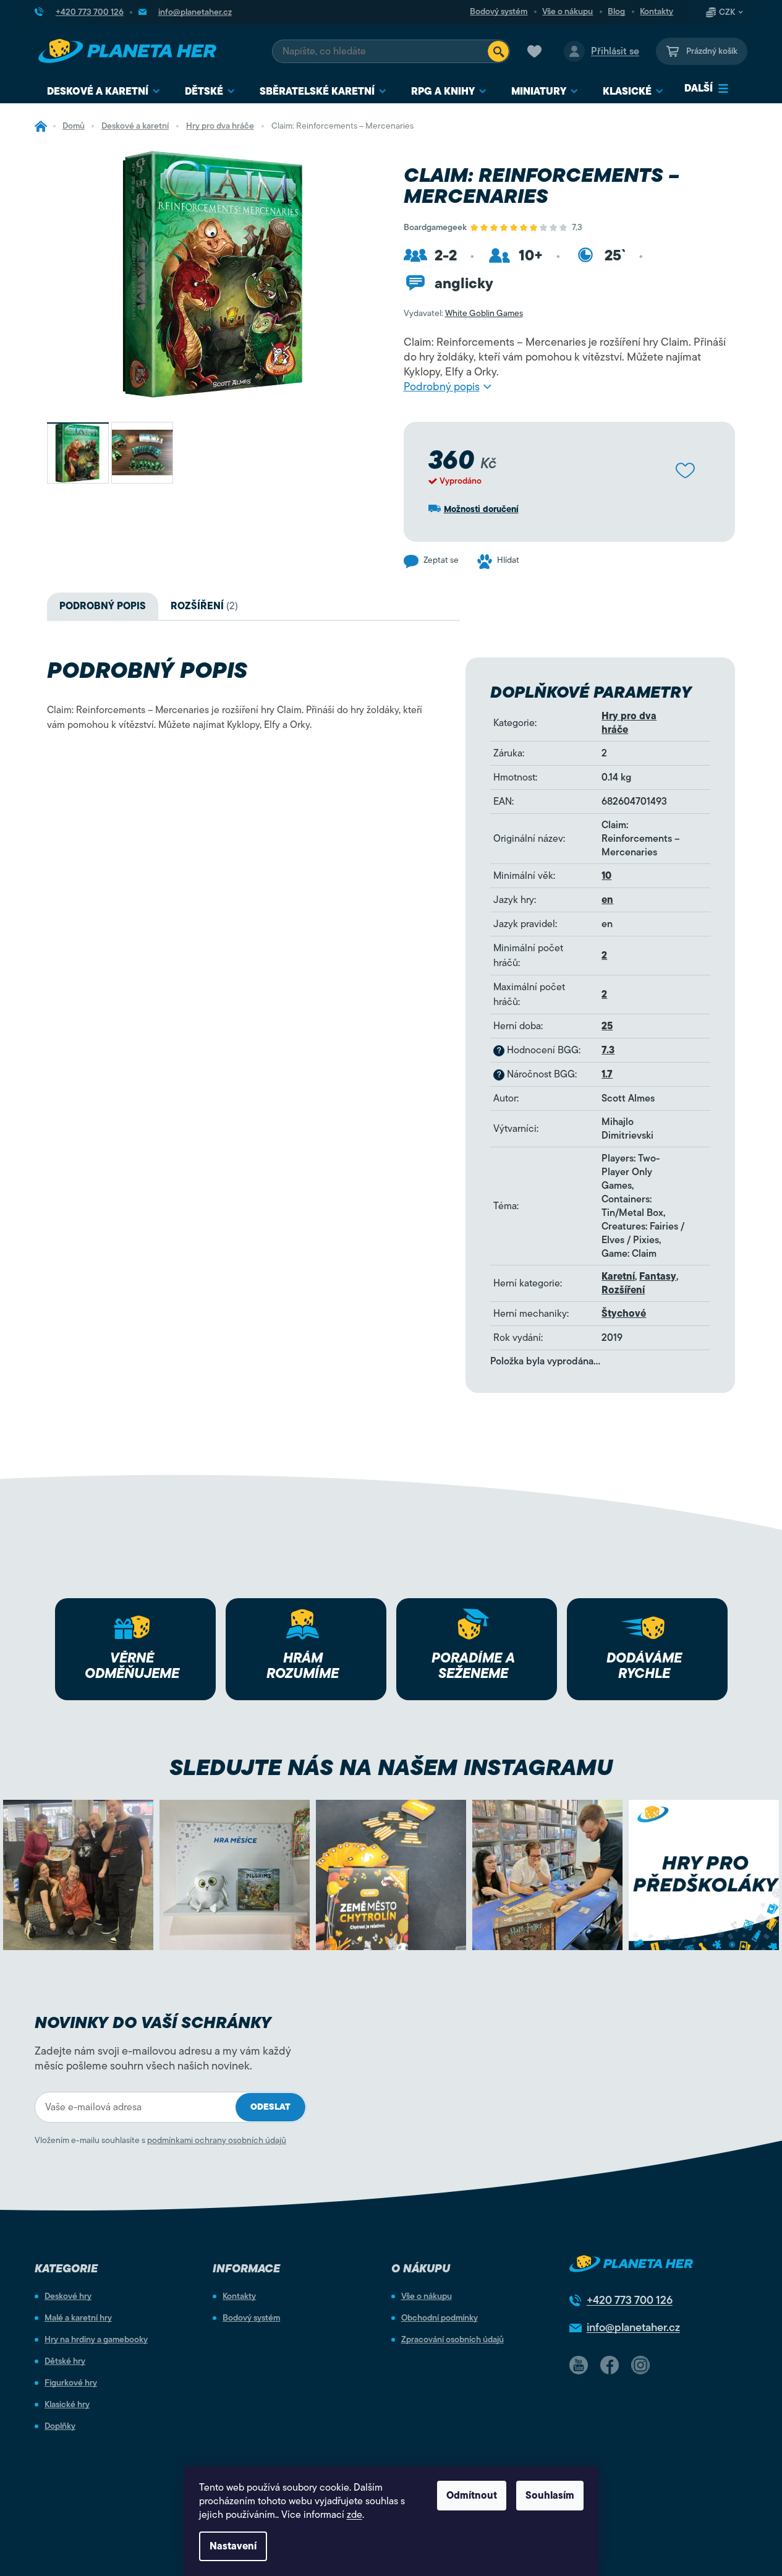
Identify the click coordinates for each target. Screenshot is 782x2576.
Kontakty (657, 12)
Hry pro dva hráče (629, 723)
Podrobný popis (442, 387)
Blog (616, 12)
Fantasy (658, 1277)
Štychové (624, 1314)
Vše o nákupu (567, 12)
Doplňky (60, 2426)
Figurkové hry (71, 2383)
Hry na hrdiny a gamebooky (96, 2340)
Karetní (618, 1277)
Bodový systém (499, 12)
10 (606, 876)
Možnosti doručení (481, 509)
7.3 (608, 1050)
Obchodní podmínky (440, 2318)
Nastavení (233, 2546)
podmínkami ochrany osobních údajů (217, 2140)
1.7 (607, 1074)
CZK (727, 12)
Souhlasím (550, 2496)
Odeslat (270, 2107)
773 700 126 (630, 2300)
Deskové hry (68, 2296)
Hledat (498, 51)
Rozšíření (623, 1290)
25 (607, 1026)
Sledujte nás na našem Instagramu (391, 1767)
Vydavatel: (463, 313)
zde (355, 2515)
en (607, 900)
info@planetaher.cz (633, 2327)
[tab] (204, 606)
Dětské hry (65, 2361)
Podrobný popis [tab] (103, 606)
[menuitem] (104, 92)
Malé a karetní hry (78, 2318)
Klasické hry (67, 2405)
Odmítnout (472, 2496)
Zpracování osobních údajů (453, 2340)
